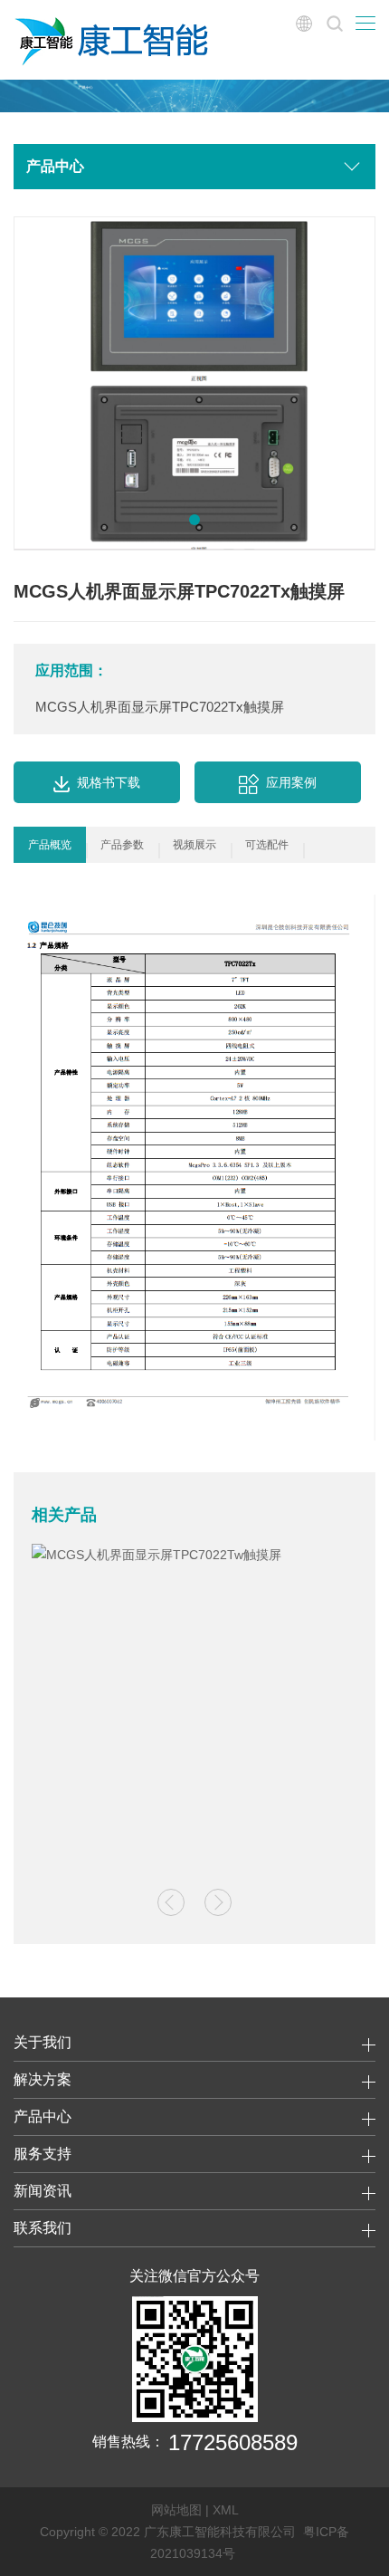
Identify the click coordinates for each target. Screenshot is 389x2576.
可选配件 (267, 845)
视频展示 (194, 845)
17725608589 (233, 2442)
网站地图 (176, 2510)
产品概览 (50, 845)
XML (226, 2510)
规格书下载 (109, 782)
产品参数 (122, 845)
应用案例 (291, 782)
